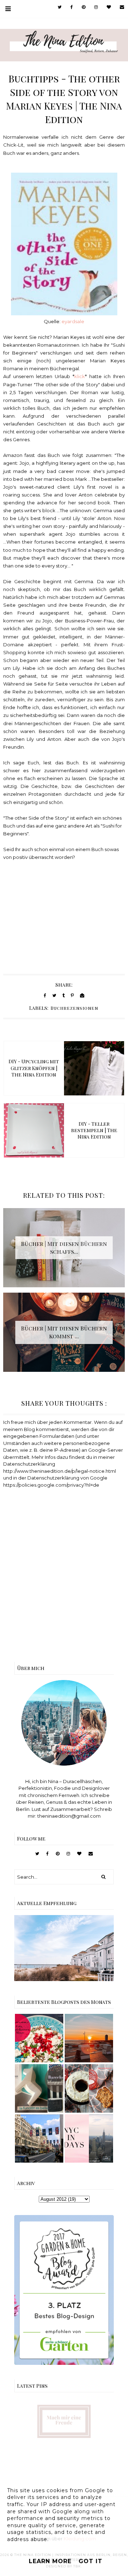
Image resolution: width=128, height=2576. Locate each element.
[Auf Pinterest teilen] (72, 995)
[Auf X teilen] (54, 995)
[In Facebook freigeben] (45, 995)
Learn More (50, 2561)
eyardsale (73, 321)
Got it (90, 2561)
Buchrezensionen (74, 1008)
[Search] (103, 1877)
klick (80, 376)
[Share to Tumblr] (63, 995)
